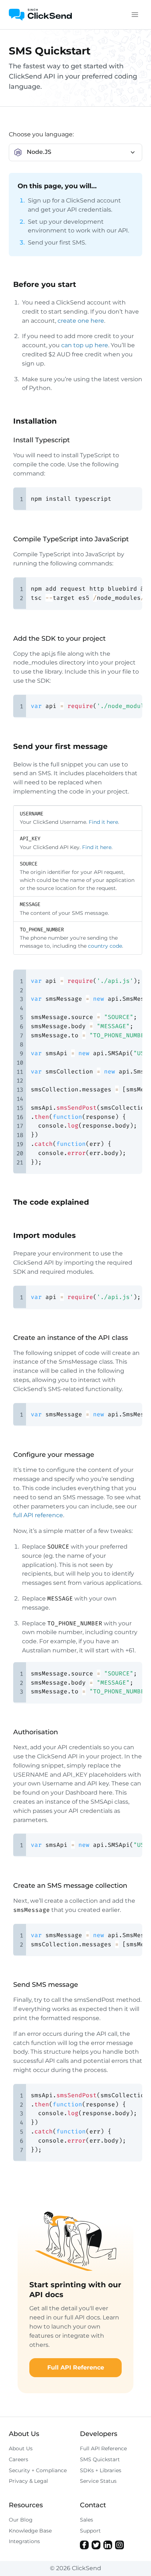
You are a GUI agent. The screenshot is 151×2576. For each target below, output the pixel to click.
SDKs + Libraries (101, 2470)
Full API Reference (76, 2367)
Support (90, 2531)
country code (105, 946)
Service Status (98, 2481)
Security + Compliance (38, 2470)
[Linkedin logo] (108, 2545)
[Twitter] (96, 2545)
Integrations (24, 2541)
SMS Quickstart (100, 2459)
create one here (81, 321)
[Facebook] (84, 2545)
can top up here (85, 345)
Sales (86, 2520)
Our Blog (21, 2520)
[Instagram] (119, 2545)
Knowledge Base (30, 2531)
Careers (19, 2459)
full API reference (38, 1515)
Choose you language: (41, 134)
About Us (21, 2448)
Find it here (103, 822)
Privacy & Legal (28, 2481)
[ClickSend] (40, 15)
